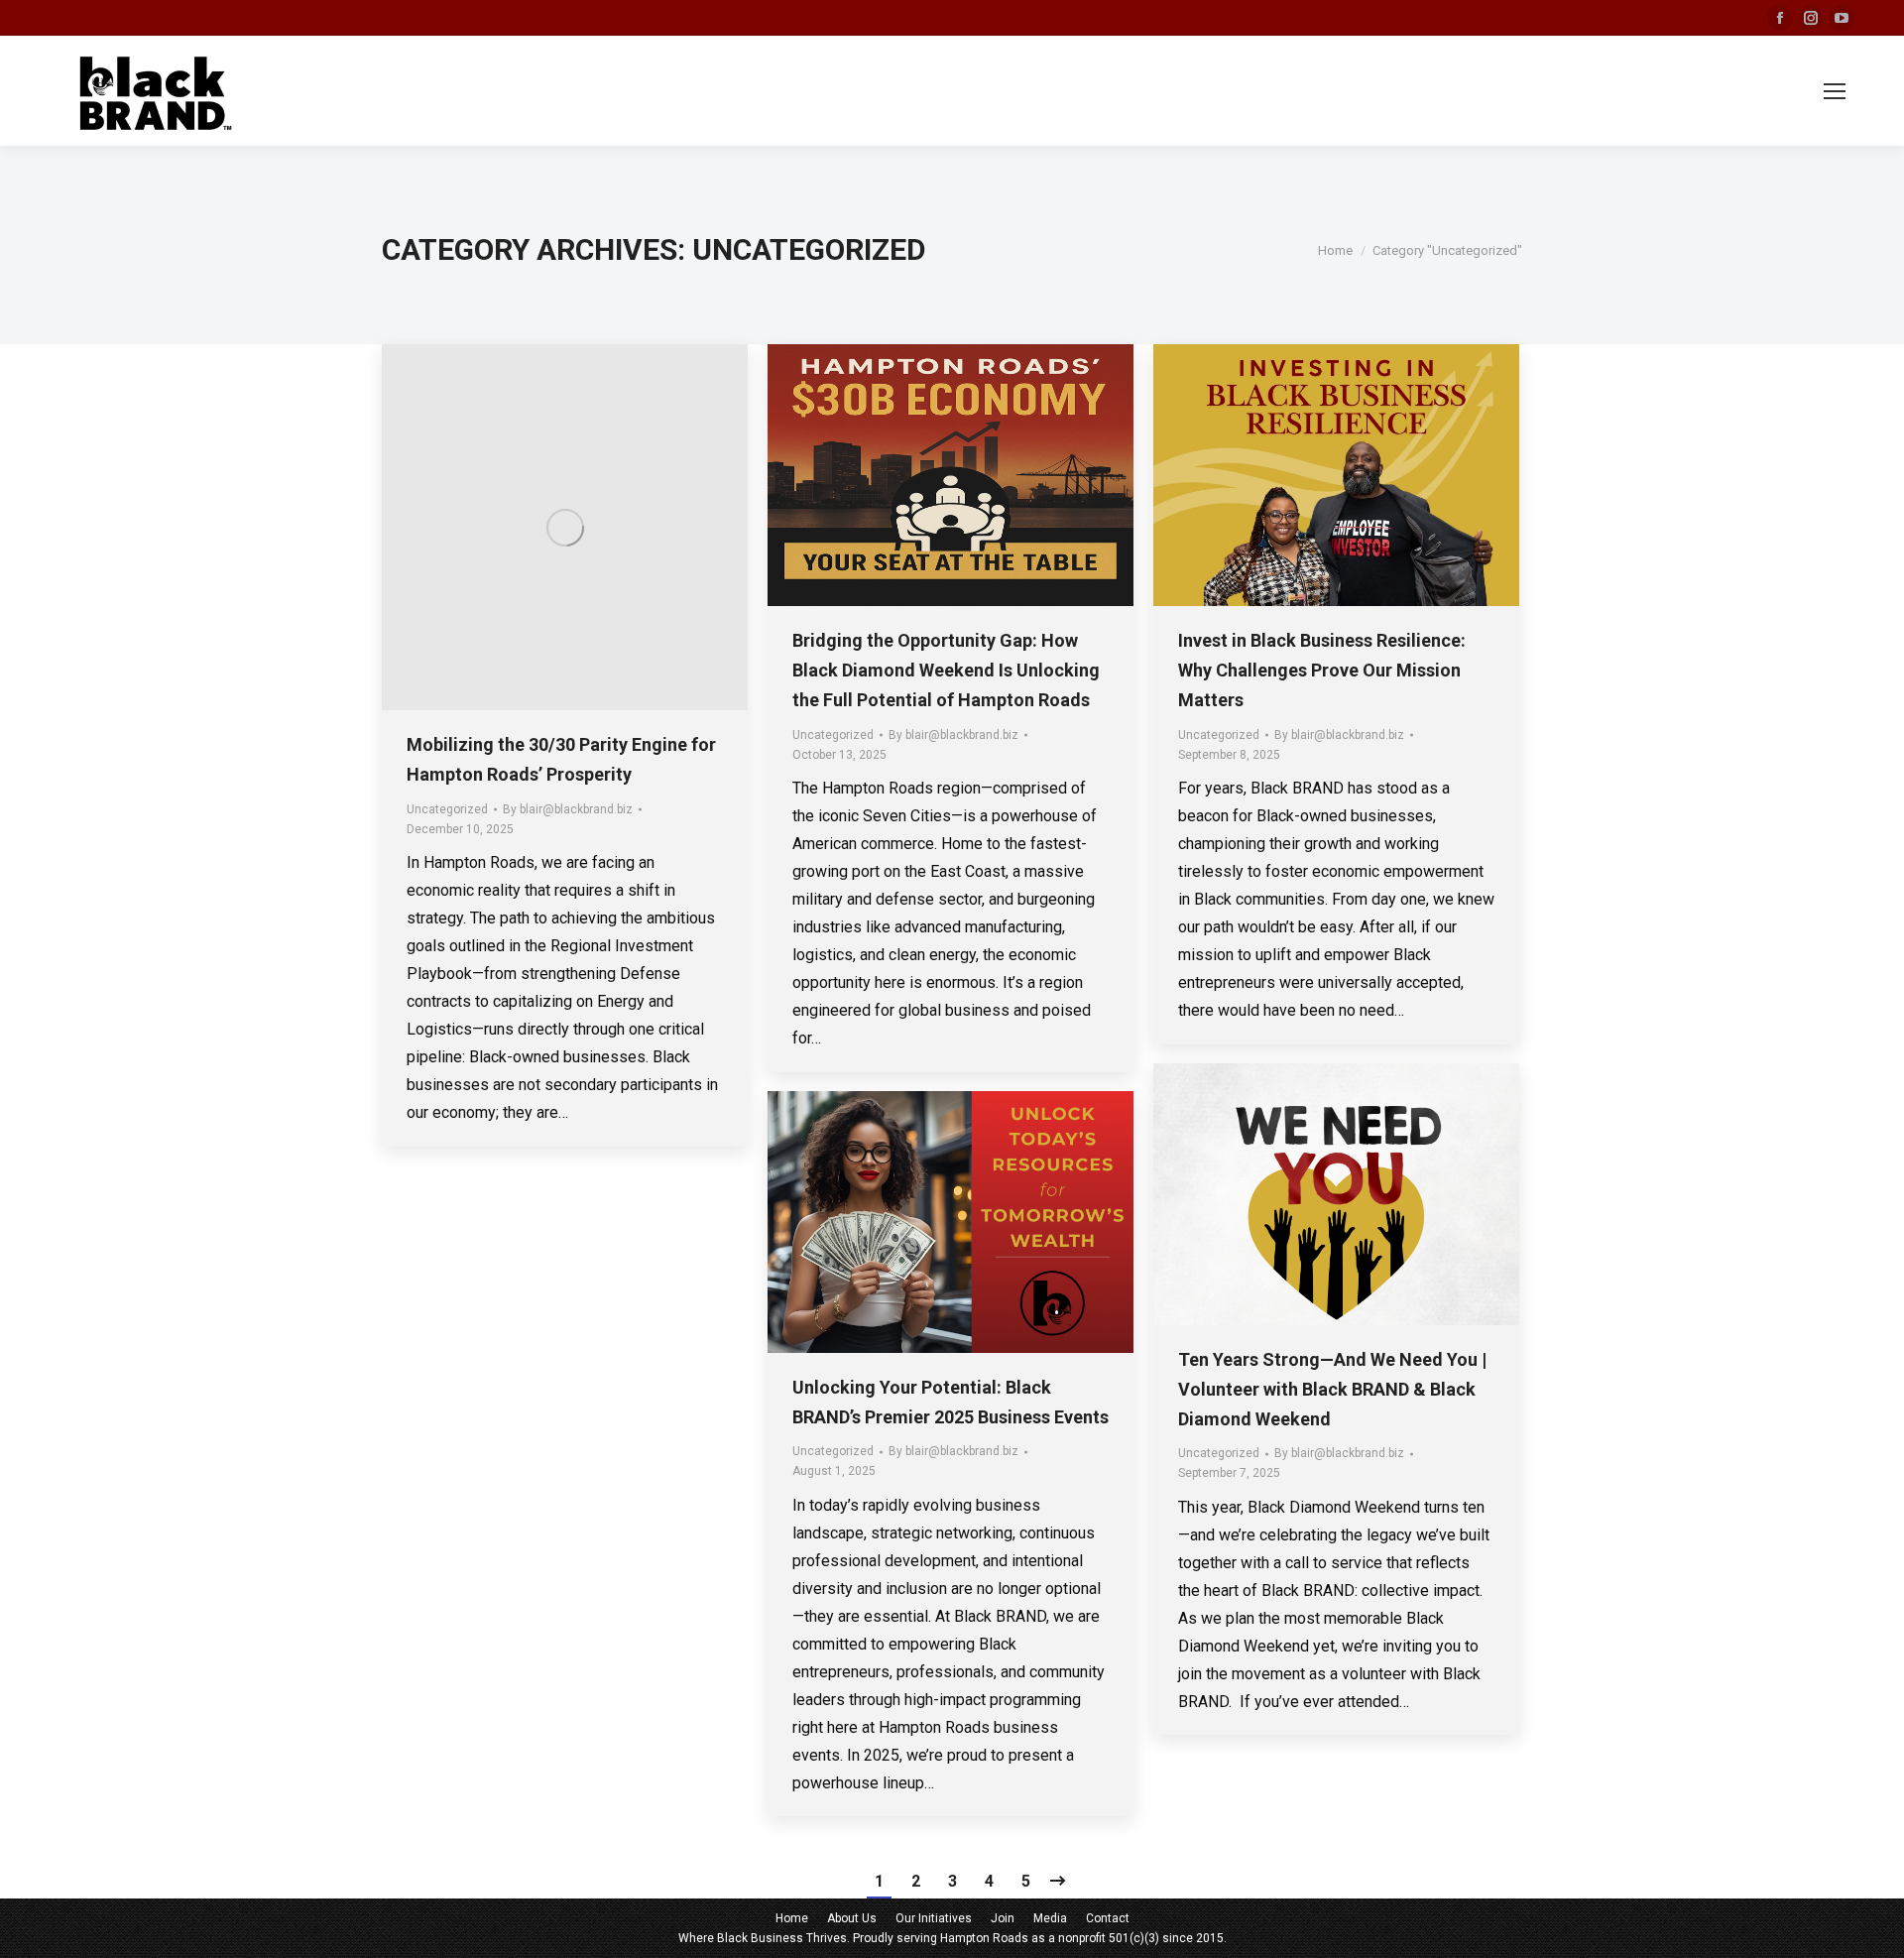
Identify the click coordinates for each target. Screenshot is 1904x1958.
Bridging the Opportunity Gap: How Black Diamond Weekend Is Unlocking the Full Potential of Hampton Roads (946, 670)
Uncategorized (447, 809)
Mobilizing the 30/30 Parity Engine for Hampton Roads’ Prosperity (561, 759)
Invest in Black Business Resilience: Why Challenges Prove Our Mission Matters (1322, 670)
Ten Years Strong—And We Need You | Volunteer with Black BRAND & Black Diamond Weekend (1332, 1389)
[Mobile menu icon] (1835, 91)
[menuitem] (792, 1918)
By (568, 809)
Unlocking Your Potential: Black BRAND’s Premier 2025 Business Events (951, 1402)
